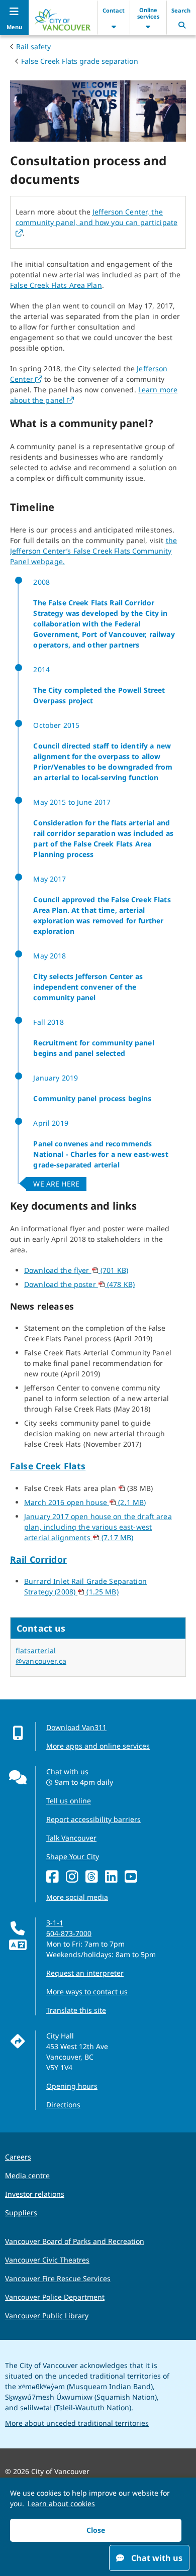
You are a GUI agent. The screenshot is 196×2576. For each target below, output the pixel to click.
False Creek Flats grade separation (80, 61)
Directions (63, 2105)
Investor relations (35, 2194)
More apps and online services (98, 1746)
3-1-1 (55, 1923)
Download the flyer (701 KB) (76, 1270)
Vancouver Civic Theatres (47, 2260)
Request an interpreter (85, 1973)
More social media (77, 1897)
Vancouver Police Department (55, 2297)
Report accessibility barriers (93, 1819)
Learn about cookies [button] (61, 2503)
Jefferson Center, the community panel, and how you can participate (96, 222)
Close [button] (96, 2530)
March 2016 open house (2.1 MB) (85, 1502)
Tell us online (69, 1801)
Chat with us (67, 1772)
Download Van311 (76, 1727)
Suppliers (21, 2213)
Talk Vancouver (71, 1838)
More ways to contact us (87, 1992)
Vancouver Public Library (47, 2316)
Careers (18, 2157)
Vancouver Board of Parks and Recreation (75, 2241)
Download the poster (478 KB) (79, 1284)
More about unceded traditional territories (77, 2423)
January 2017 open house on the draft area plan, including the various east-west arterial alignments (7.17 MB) (98, 1527)
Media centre (27, 2175)
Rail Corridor (38, 1559)
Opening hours (72, 2086)
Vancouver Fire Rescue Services (58, 2278)
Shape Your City (73, 1856)
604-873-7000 (69, 1933)
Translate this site (76, 2010)
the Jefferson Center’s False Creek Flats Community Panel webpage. (93, 551)
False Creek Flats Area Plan (56, 285)
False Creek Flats (48, 1466)
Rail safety (33, 46)
